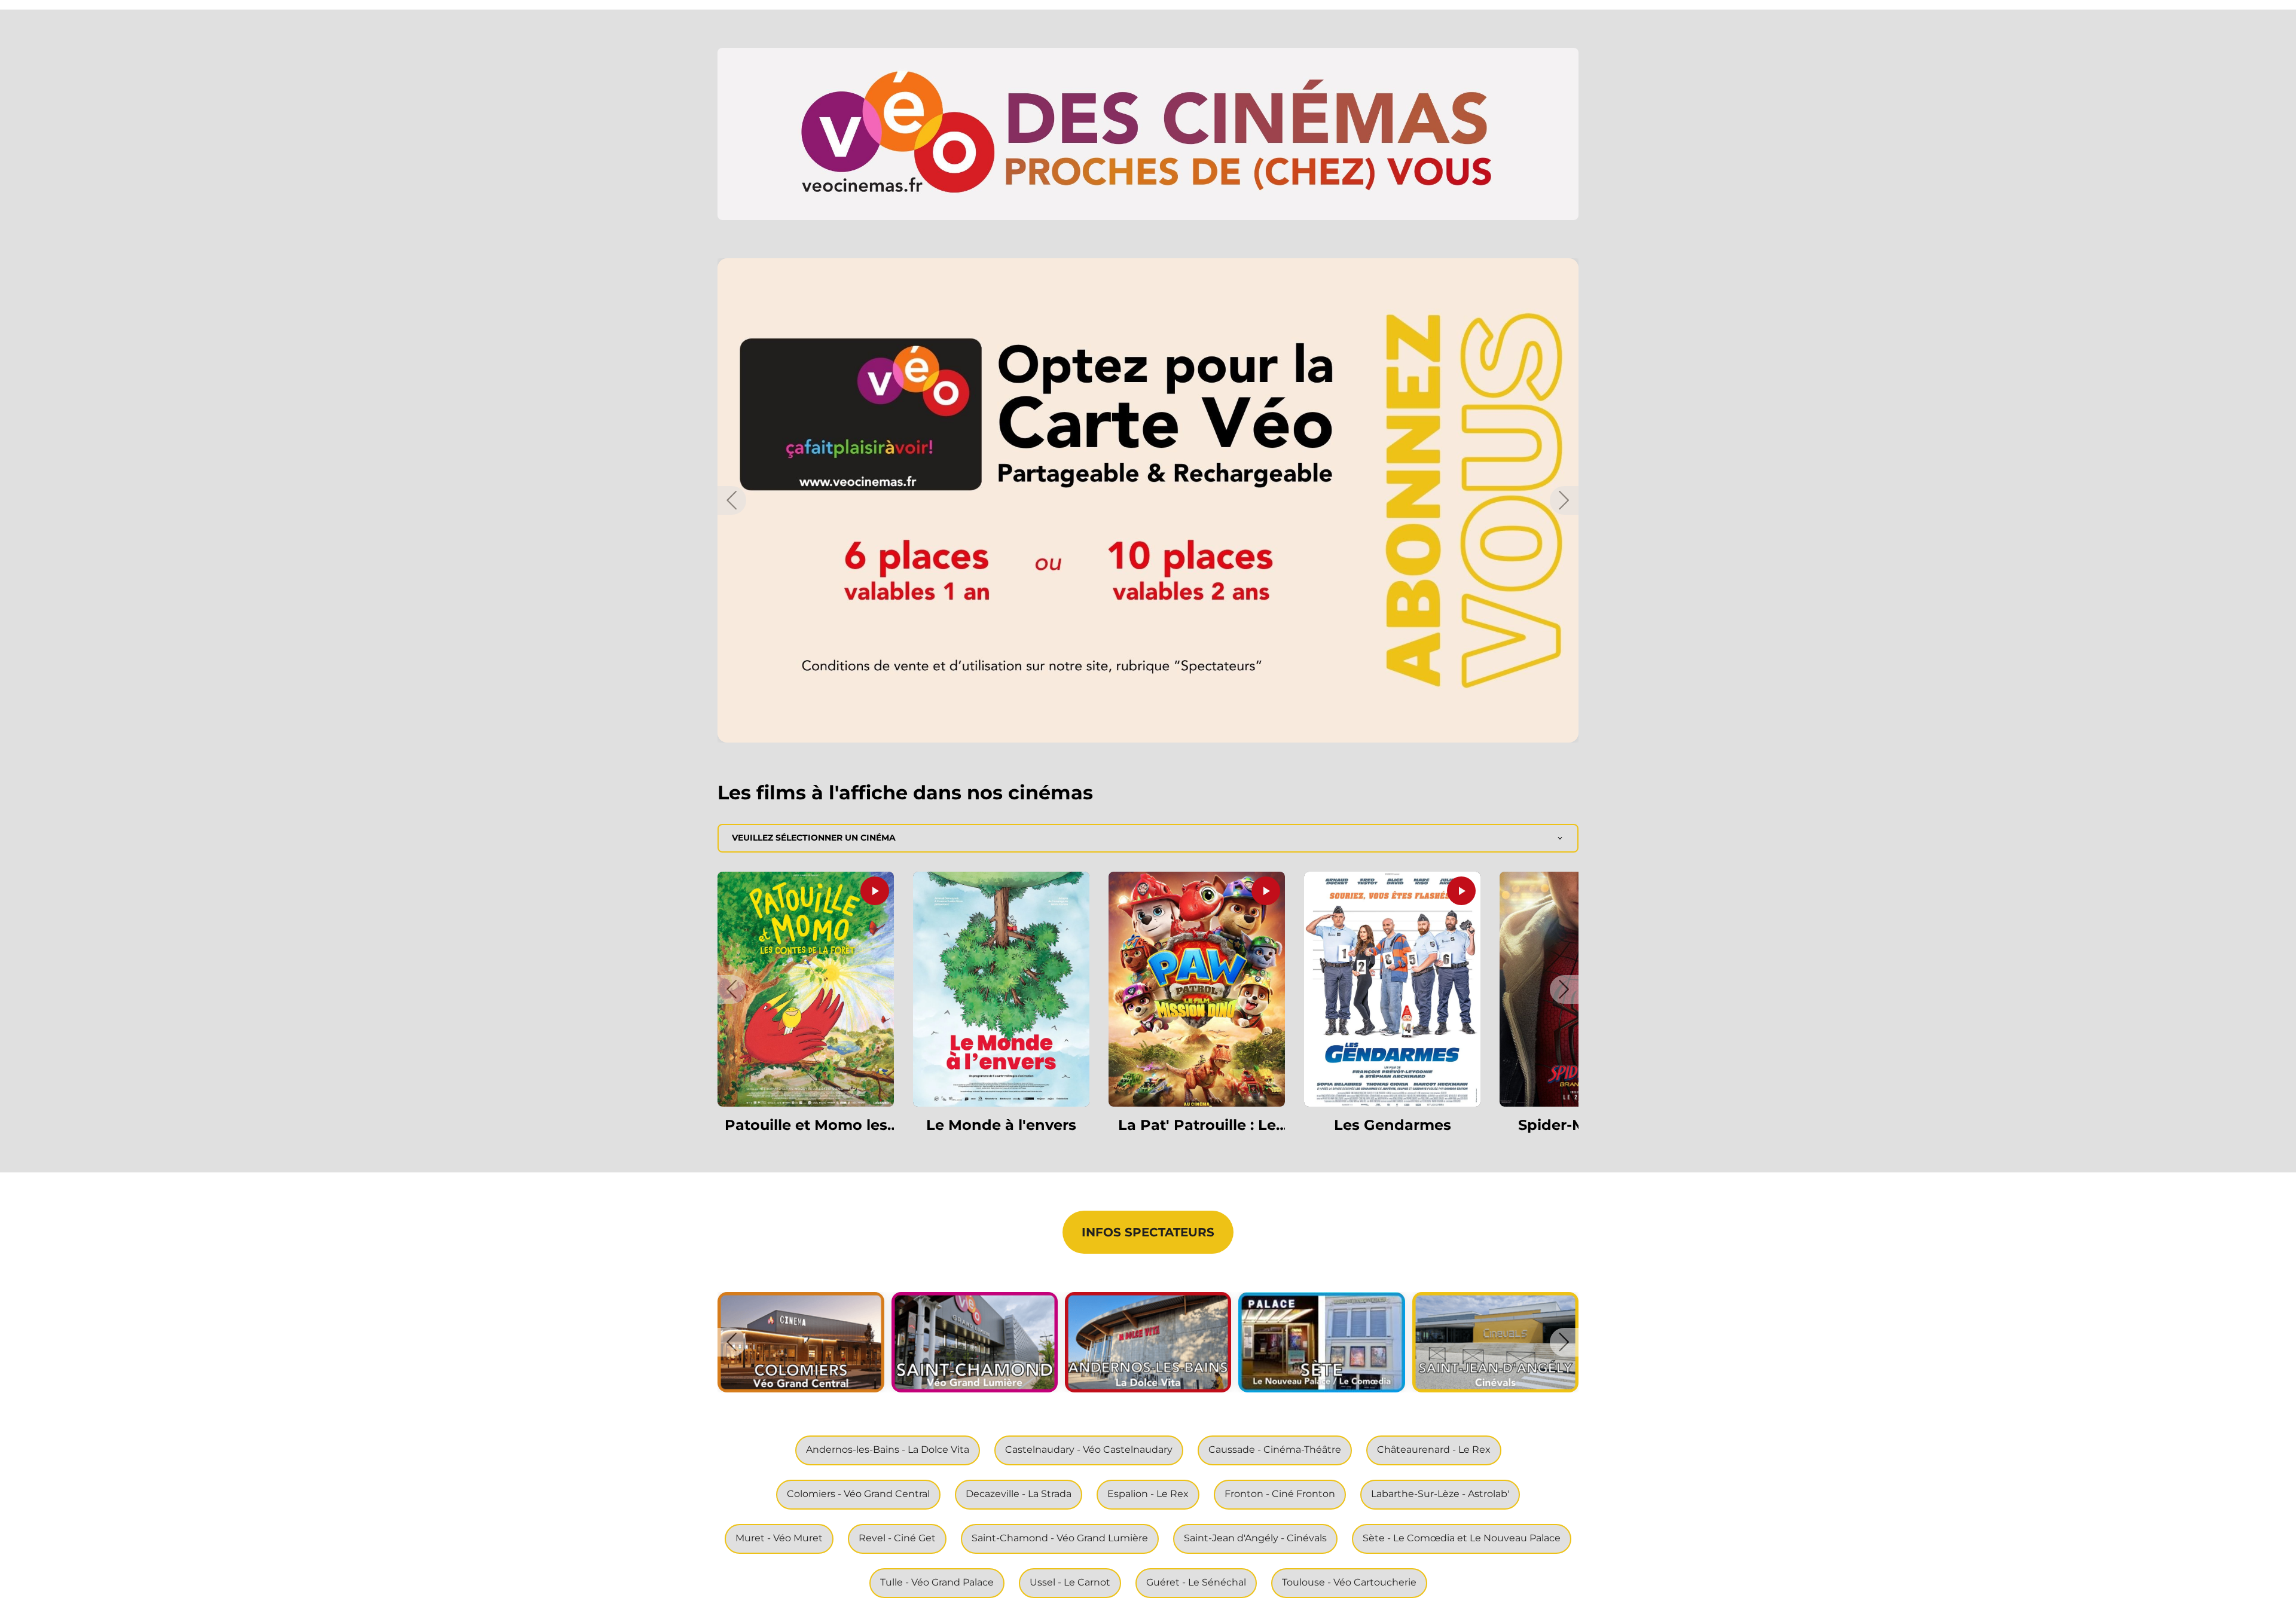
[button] (1148, 134)
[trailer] (875, 891)
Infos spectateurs (1148, 1232)
